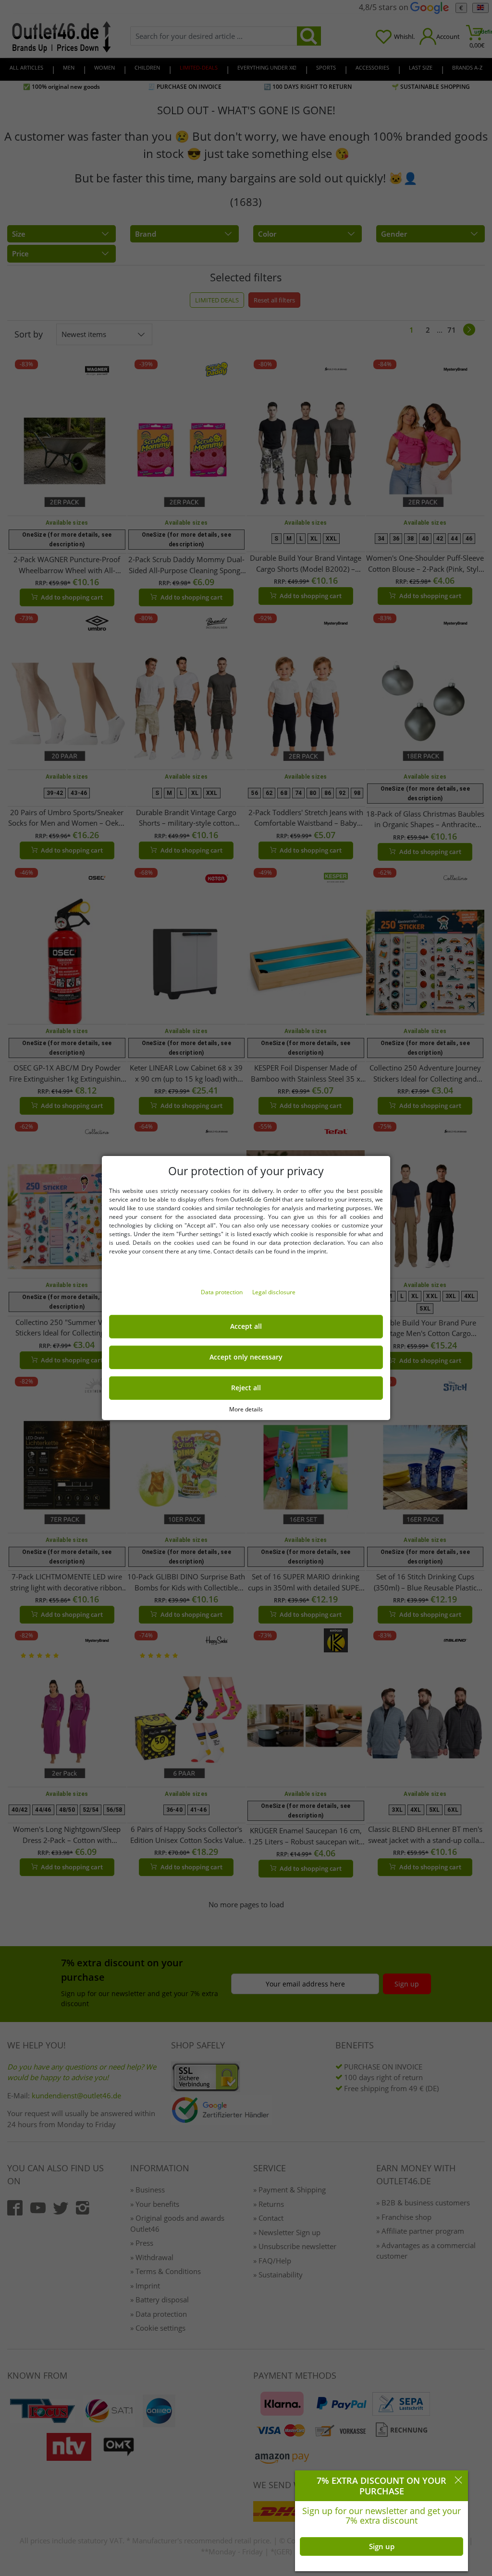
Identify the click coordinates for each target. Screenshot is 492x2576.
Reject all (246, 1388)
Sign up (382, 2546)
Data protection (222, 1292)
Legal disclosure (274, 1292)
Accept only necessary (246, 1357)
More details (246, 1409)
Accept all (246, 1326)
